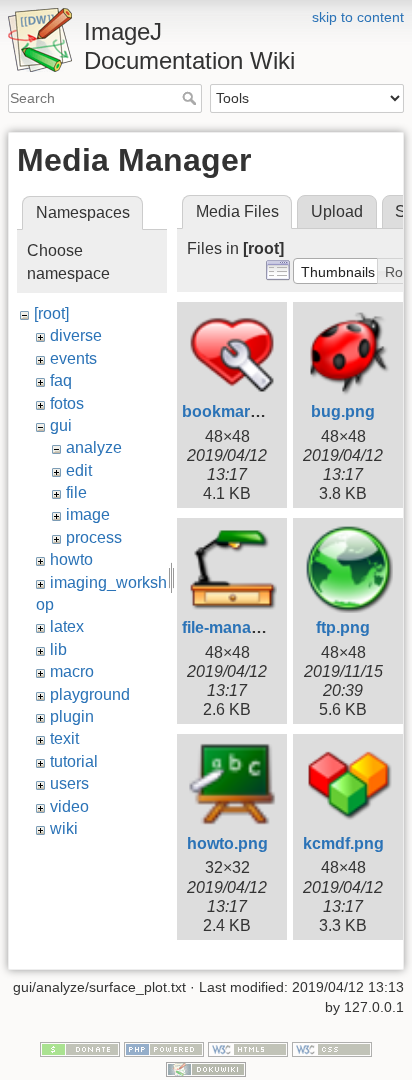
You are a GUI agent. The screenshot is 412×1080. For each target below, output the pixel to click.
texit (64, 738)
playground (90, 694)
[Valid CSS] (332, 1049)
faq (61, 380)
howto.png (227, 843)
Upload (337, 211)
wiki (64, 828)
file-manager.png (245, 627)
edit (79, 470)
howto (71, 559)
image (88, 514)
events (73, 358)
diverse (76, 335)
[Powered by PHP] (164, 1049)
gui (61, 425)
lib (58, 649)
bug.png (343, 411)
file (76, 492)
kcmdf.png (343, 843)
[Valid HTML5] (248, 1049)
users (69, 783)
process (94, 537)
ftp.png (343, 627)
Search (191, 98)
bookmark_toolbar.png (268, 411)
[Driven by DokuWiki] (206, 1068)
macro (72, 671)
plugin (72, 716)
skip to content (358, 17)
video (69, 806)
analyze (94, 447)
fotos (67, 403)
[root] (51, 313)
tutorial (74, 761)
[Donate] (80, 1049)
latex (67, 626)
